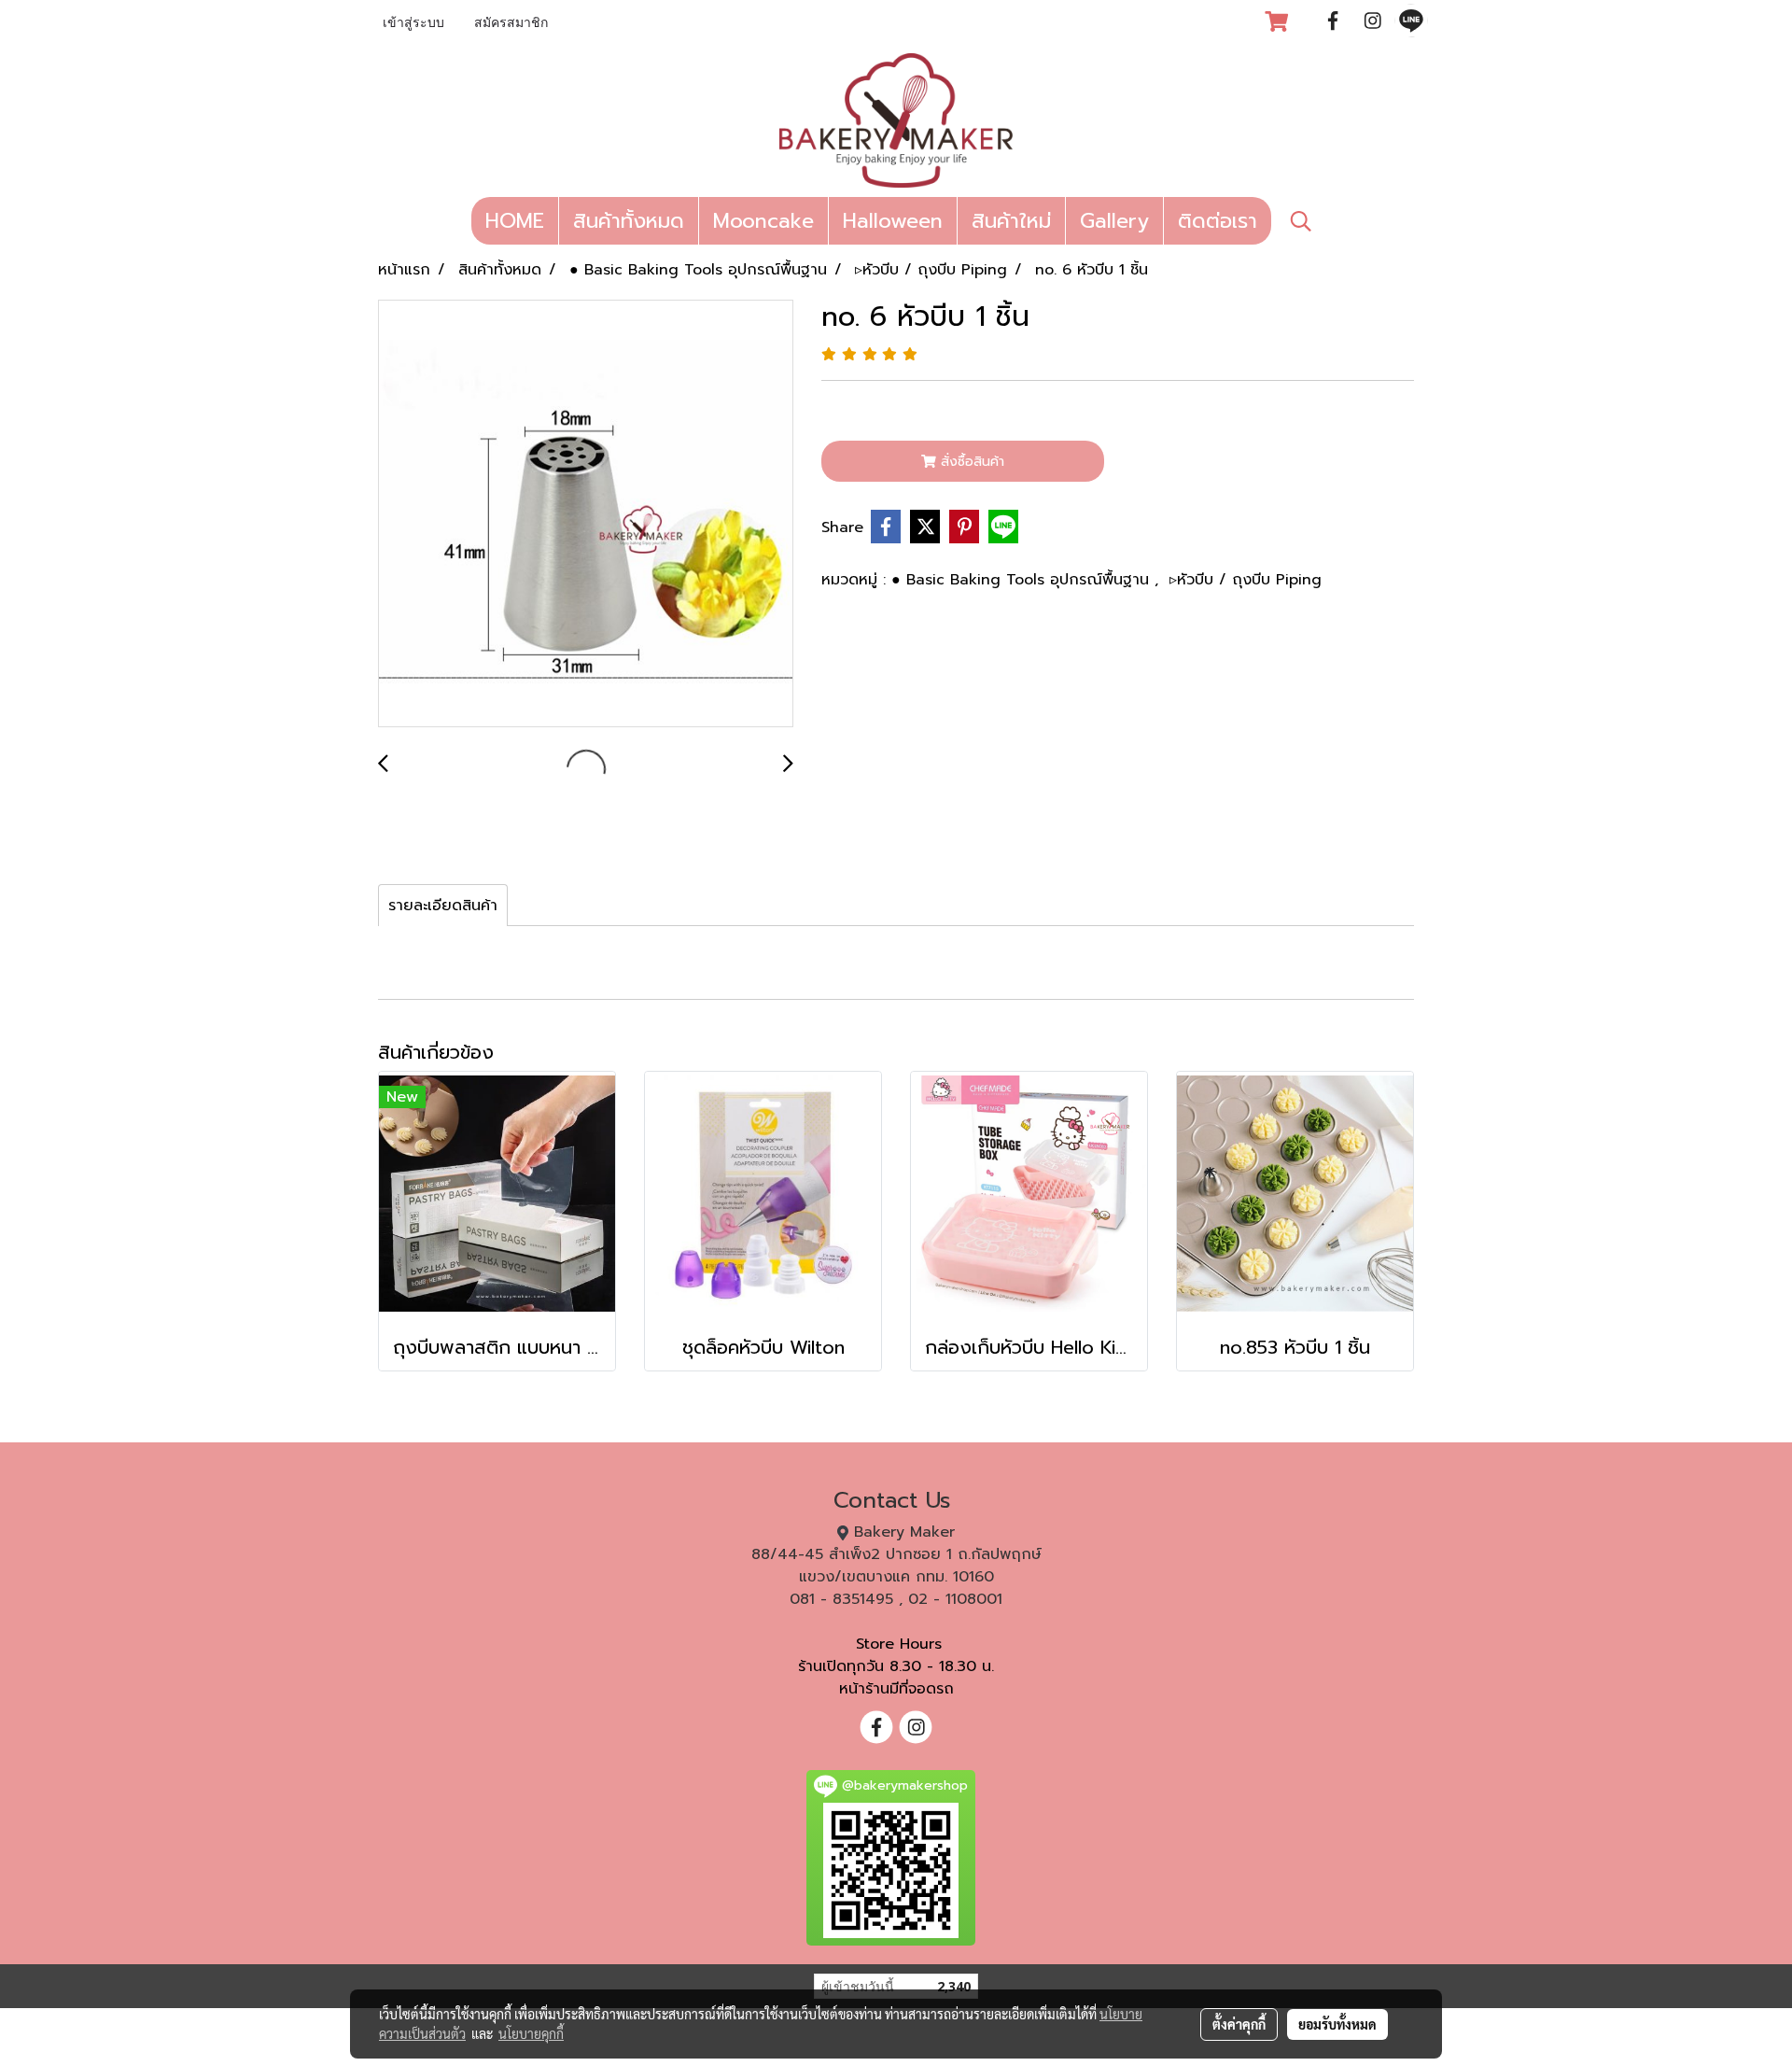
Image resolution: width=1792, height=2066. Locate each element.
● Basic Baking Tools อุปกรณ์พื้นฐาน (1023, 580)
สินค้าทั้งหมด (629, 221)
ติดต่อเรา (1218, 221)
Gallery (1114, 221)
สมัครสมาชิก (511, 24)
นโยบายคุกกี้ (531, 2033)
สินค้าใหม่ (1011, 221)
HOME (515, 221)
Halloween (893, 221)
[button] (1301, 221)
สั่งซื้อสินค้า (970, 462)
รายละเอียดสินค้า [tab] (443, 906)
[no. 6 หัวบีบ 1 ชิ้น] (586, 514)
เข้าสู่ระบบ (413, 24)
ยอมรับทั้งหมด (1337, 2024)
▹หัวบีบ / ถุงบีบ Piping (1246, 580)
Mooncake (763, 221)
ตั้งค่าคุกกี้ (1239, 2024)
